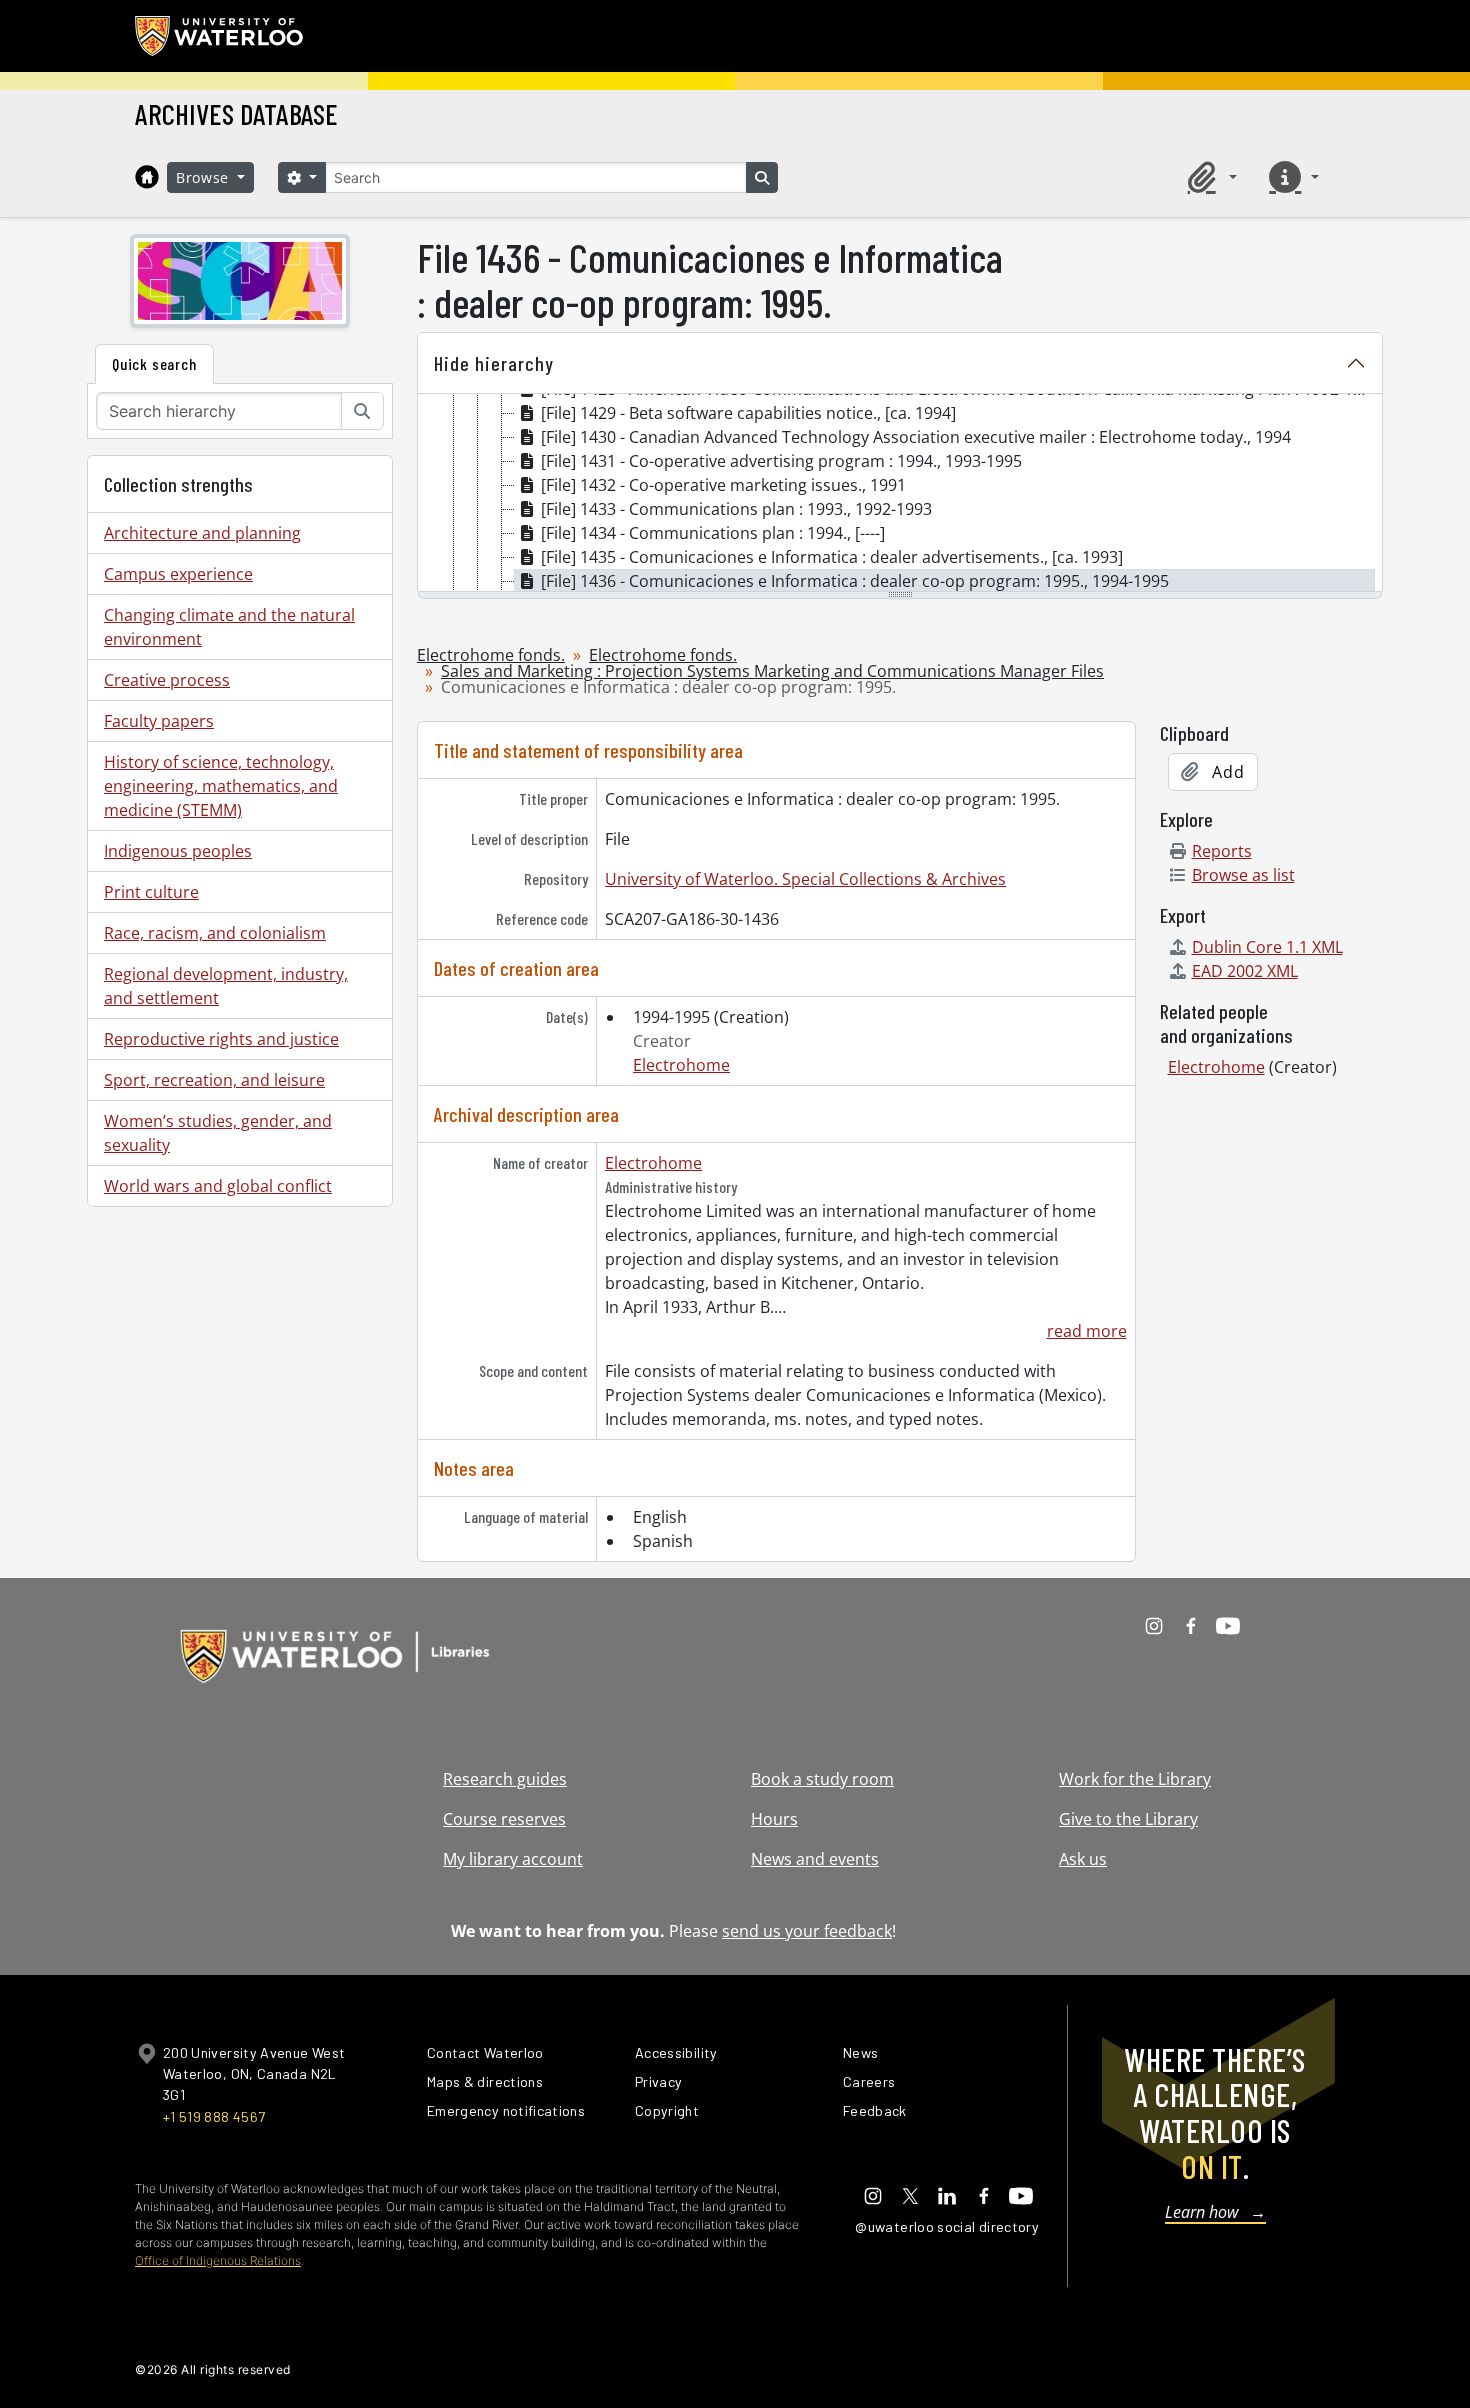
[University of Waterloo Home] (220, 36)
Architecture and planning (202, 533)
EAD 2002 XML (1245, 971)
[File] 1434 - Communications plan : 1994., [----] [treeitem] (713, 533)
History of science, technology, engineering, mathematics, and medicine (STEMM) (221, 786)
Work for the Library (1135, 1779)
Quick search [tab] (154, 363)
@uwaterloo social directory (947, 2226)
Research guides (505, 1779)
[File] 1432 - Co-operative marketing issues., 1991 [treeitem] (723, 485)
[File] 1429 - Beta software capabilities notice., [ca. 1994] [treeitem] (748, 413)
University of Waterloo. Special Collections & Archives (805, 879)
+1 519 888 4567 (214, 2116)
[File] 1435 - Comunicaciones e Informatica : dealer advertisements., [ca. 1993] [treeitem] (832, 557)
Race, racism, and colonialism (215, 933)
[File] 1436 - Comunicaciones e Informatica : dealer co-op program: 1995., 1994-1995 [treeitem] (855, 581)
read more (1086, 1331)
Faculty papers (159, 721)
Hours (774, 1819)
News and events (815, 1859)
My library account (513, 1859)
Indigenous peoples (178, 851)
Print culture (151, 892)
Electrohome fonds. (491, 655)
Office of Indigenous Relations (218, 2260)
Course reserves (504, 1819)
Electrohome (681, 1065)
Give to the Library (1128, 1819)
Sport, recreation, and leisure (214, 1080)
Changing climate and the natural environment (229, 627)
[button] (1209, 177)
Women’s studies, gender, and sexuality (218, 1133)
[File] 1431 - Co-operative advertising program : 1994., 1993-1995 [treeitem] (781, 461)
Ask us (1083, 1859)
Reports (1222, 851)
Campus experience (178, 574)
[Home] (147, 177)
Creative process (167, 680)
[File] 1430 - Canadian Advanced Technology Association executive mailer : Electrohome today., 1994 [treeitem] (916, 437)
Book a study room (822, 1779)
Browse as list (1243, 875)
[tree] (900, 494)
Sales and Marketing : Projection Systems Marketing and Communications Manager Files (772, 671)
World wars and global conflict (218, 1186)
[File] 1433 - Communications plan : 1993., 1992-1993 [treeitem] (736, 509)
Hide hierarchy (494, 363)
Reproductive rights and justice (221, 1039)
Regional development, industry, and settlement (226, 986)
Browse (205, 177)
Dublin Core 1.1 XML (1267, 947)
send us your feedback (807, 1931)
